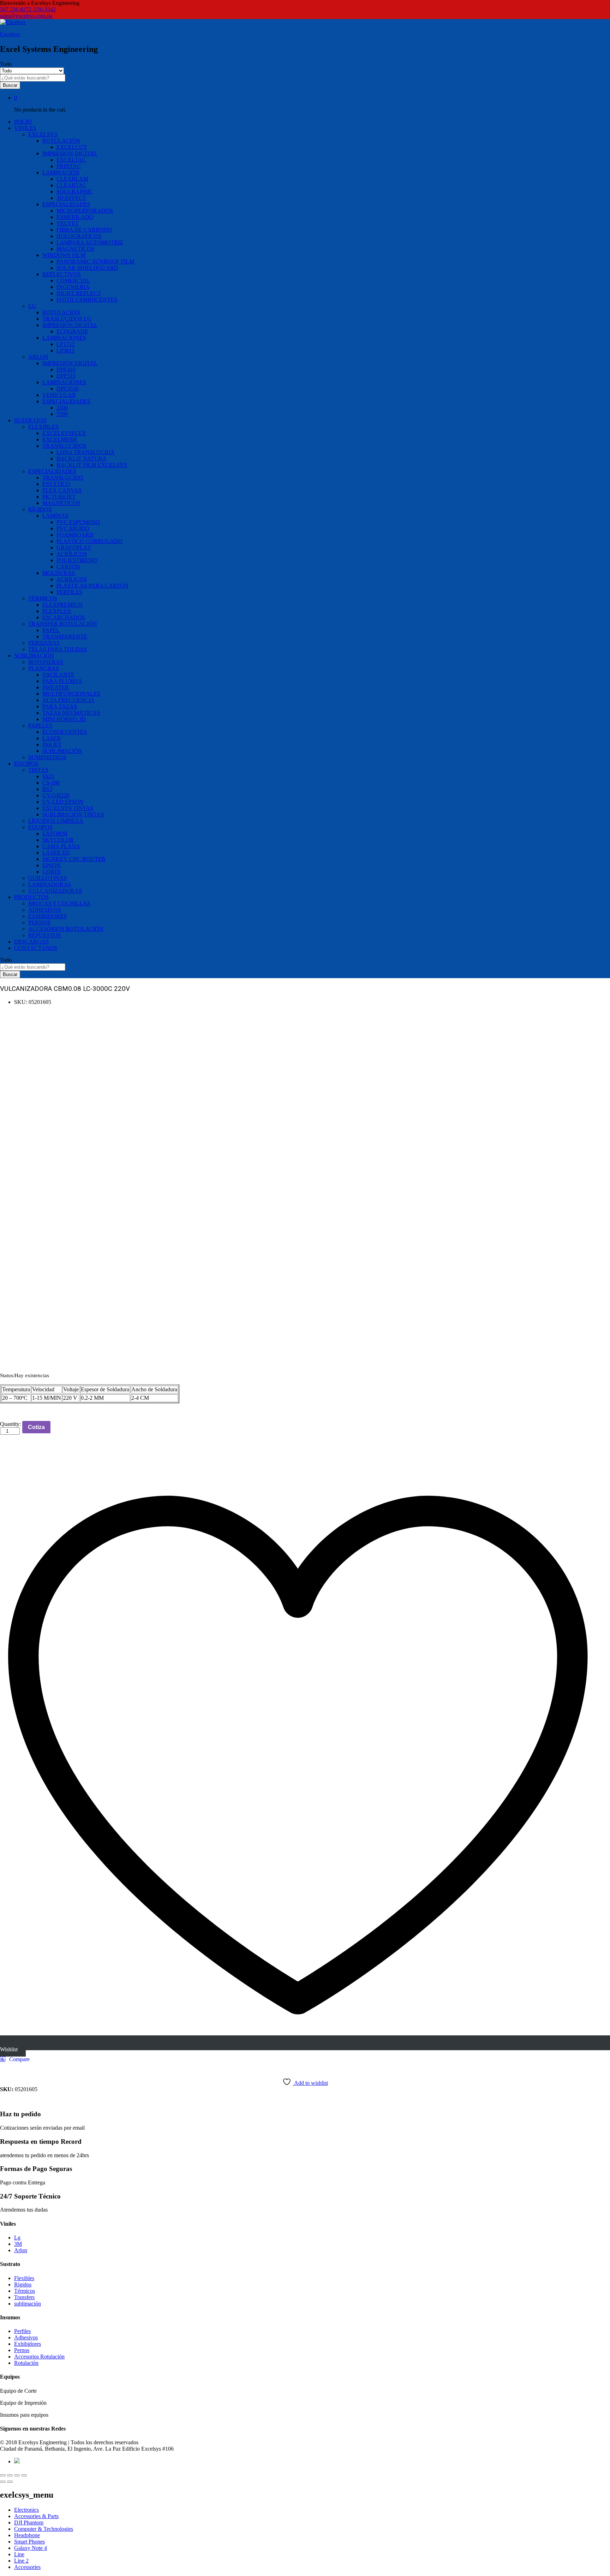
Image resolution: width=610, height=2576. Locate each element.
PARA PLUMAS (62, 681)
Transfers (24, 2297)
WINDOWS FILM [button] (64, 255)
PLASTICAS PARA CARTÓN (92, 586)
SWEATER (56, 687)
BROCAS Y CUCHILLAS (59, 903)
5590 (62, 414)
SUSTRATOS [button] (30, 420)
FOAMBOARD (75, 535)
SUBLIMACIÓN (62, 751)
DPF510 (66, 376)
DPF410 (66, 370)
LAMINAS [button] (55, 516)
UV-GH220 (56, 795)
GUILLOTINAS (47, 878)
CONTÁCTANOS (36, 948)
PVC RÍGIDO (73, 528)
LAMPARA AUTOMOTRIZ (90, 242)
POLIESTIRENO (77, 560)
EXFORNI (55, 834)
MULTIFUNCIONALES (71, 694)
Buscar (10, 85)
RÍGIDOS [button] (40, 509)
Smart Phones (29, 2542)
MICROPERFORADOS (85, 211)
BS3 (47, 789)
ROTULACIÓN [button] (61, 141)
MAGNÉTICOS (61, 503)
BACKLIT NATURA (82, 459)
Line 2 (21, 2561)
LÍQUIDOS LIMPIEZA (56, 821)
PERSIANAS (44, 643)
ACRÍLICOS (72, 554)
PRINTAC (69, 166)
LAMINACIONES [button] (64, 338)
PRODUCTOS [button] (31, 897)
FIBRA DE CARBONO (84, 230)
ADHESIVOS (45, 910)
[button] (15, 2059)
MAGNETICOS (75, 249)
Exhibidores (28, 2344)
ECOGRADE (72, 331)
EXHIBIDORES (47, 916)
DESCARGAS (31, 942)
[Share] (10, 2475)
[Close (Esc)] (3, 2475)
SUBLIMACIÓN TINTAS (73, 814)
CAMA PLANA (61, 846)
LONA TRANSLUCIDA (86, 452)
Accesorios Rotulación (39, 2357)
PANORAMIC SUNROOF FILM (95, 261)
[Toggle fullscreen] (17, 2475)
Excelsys (10, 34)
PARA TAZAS (60, 706)
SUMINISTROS (47, 757)
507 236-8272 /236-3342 (28, 9)
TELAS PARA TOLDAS (58, 649)
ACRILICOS (72, 579)
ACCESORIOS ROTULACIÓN (66, 929)
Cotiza (36, 1427)
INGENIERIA (73, 287)
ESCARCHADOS (64, 617)
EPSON (52, 865)
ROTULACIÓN (61, 312)
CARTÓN (68, 567)
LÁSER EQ (56, 853)
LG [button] (32, 306)
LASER (52, 738)
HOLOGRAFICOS (79, 236)
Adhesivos (26, 2337)
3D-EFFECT (71, 198)
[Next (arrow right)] (10, 2482)
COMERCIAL (73, 281)
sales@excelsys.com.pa (26, 16)
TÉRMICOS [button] (43, 598)
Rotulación (26, 2363)
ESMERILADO (75, 217)
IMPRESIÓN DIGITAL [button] (70, 153)
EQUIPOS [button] (26, 764)
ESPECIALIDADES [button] (66, 204)
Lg (17, 2238)
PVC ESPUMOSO (78, 522)
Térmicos (25, 2291)
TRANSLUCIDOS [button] (64, 446)
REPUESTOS (44, 935)
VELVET (68, 223)
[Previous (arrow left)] (3, 2482)
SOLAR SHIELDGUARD (87, 268)
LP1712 (65, 344)
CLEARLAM (72, 179)
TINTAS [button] (38, 770)
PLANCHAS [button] (44, 668)
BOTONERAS (46, 662)
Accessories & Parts (36, 2516)
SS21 (48, 776)
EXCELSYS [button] (43, 134)
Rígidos (23, 2285)
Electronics (26, 2510)
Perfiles (22, 2331)
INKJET (52, 745)
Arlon (21, 2250)
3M (18, 2244)
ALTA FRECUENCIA (68, 700)
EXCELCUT (72, 147)
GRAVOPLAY (74, 548)
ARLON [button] (38, 357)
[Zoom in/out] (24, 2475)
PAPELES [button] (40, 725)
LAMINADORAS (50, 884)
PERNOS (39, 923)
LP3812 (65, 350)
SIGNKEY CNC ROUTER (74, 859)
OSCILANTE (58, 675)
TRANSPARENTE (65, 636)
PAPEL (51, 630)
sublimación (28, 2304)
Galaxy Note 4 (31, 2548)
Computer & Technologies (44, 2529)
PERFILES (69, 592)
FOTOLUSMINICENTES (87, 300)
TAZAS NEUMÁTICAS (71, 713)
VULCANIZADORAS (55, 891)
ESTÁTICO (56, 484)
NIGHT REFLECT (79, 293)
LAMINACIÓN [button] (61, 172)
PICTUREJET (59, 497)
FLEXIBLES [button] (43, 427)
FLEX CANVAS (62, 490)
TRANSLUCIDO (63, 478)
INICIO (23, 122)
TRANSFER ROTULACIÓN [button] (63, 624)
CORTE (52, 872)
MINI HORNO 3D (64, 719)
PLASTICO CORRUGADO (89, 541)
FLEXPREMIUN (62, 605)
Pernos (22, 2350)
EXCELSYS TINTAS (68, 808)
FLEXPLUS (57, 611)
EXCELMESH (60, 439)
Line (19, 2554)
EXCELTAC (71, 160)
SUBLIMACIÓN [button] (34, 656)
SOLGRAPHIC (75, 192)
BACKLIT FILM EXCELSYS (92, 465)
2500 (62, 408)
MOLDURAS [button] (59, 573)
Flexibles (24, 2278)
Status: (7, 1375)
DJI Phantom (29, 2523)
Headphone (27, 2535)
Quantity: (10, 1424)
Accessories (27, 2567)
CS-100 (51, 783)
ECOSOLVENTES (65, 732)
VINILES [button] (25, 128)
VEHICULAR (59, 395)
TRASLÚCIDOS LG (67, 319)
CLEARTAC (71, 185)
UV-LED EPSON (63, 802)
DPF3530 (67, 389)
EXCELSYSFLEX (64, 433)
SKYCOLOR (58, 840)
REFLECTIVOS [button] (62, 274)
